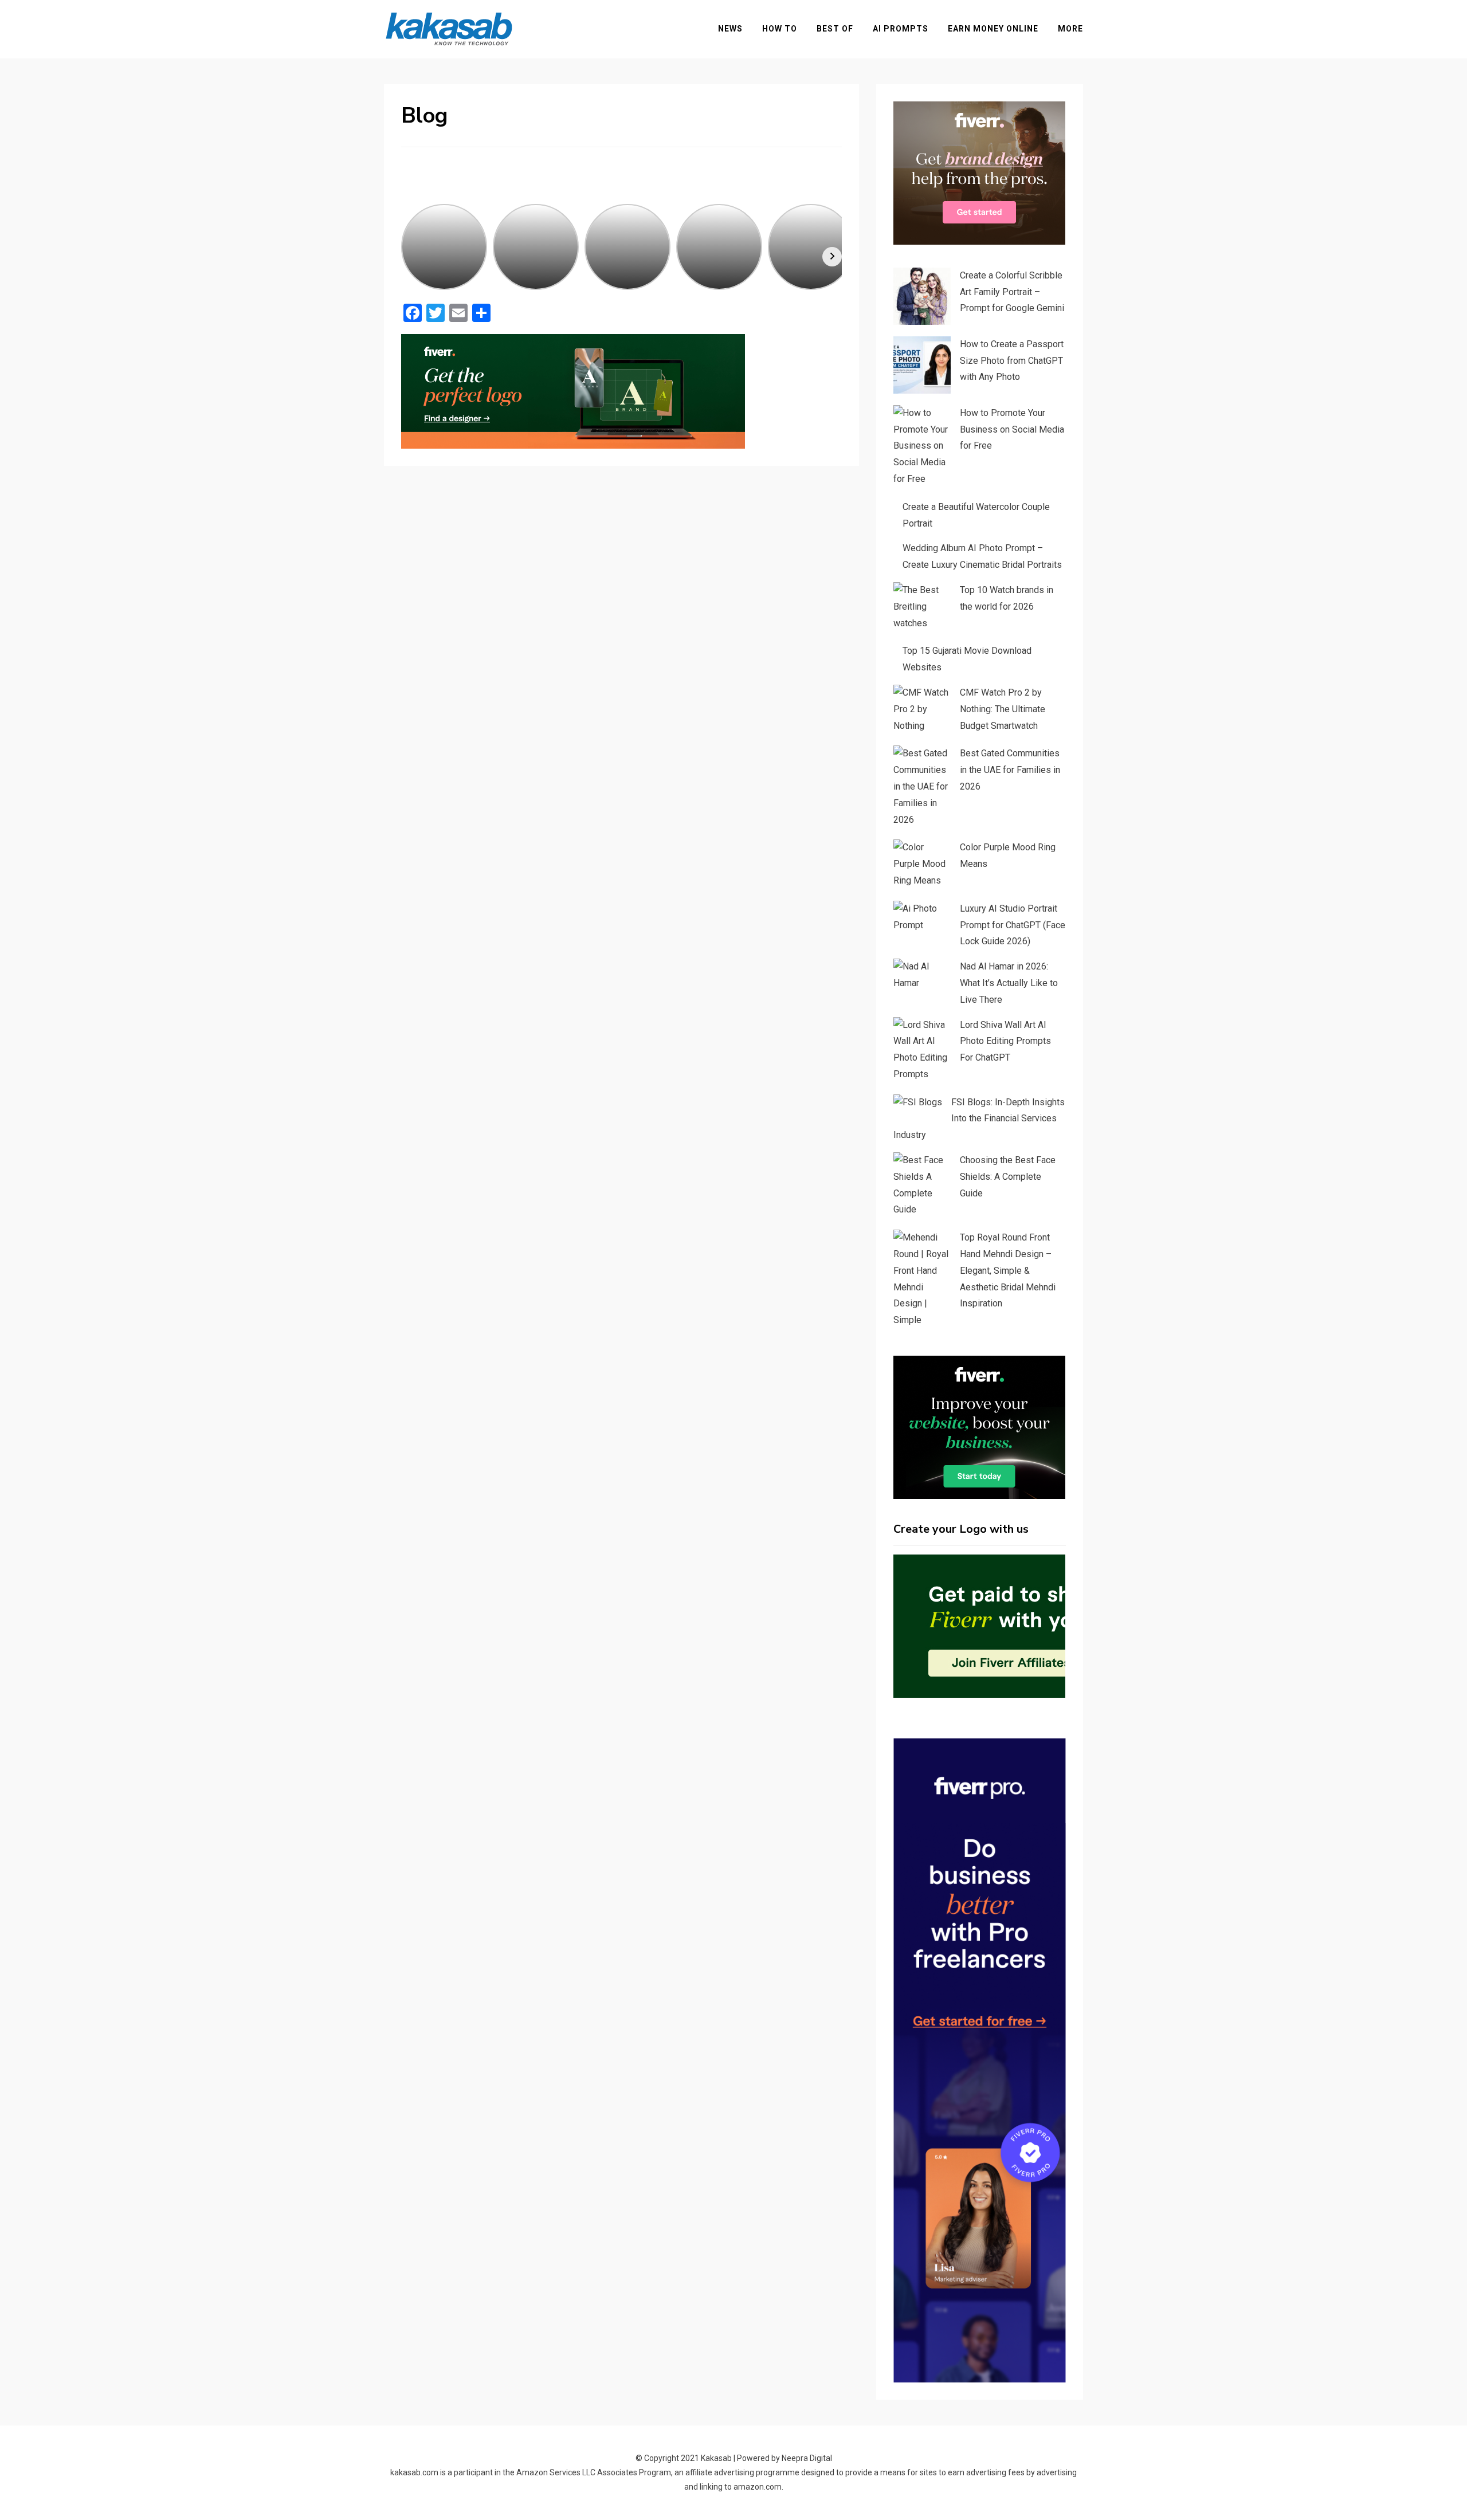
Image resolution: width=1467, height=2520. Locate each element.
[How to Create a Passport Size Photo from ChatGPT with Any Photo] (922, 365)
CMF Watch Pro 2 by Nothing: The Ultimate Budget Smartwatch (1003, 709)
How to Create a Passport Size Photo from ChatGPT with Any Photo (1012, 361)
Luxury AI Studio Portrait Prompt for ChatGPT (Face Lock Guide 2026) (1013, 925)
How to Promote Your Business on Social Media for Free (1012, 429)
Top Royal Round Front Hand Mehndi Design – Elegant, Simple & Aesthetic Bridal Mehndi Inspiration (1008, 1270)
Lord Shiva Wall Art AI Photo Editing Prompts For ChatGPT (1005, 1041)
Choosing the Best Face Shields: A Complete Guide (1008, 1177)
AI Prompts (901, 29)
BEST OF (835, 29)
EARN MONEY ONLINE (993, 29)
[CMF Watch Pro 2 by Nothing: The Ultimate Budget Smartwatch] (922, 709)
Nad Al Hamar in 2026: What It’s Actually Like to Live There (1009, 983)
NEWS (730, 29)
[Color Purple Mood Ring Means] (922, 864)
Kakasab (716, 2458)
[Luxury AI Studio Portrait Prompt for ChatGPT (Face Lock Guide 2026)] (922, 917)
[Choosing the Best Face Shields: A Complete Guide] (922, 1185)
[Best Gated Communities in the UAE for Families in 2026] (922, 787)
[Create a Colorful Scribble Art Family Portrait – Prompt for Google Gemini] (922, 296)
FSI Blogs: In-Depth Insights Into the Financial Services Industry (979, 1119)
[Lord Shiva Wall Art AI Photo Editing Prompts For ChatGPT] (922, 1050)
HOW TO (780, 29)
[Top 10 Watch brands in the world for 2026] (922, 607)
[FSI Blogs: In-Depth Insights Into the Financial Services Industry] (918, 1103)
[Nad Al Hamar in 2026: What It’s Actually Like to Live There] (922, 975)
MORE (1070, 29)
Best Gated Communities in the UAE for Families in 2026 (1010, 770)
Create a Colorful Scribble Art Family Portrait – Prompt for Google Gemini (1012, 292)
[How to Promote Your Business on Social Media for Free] (922, 446)
